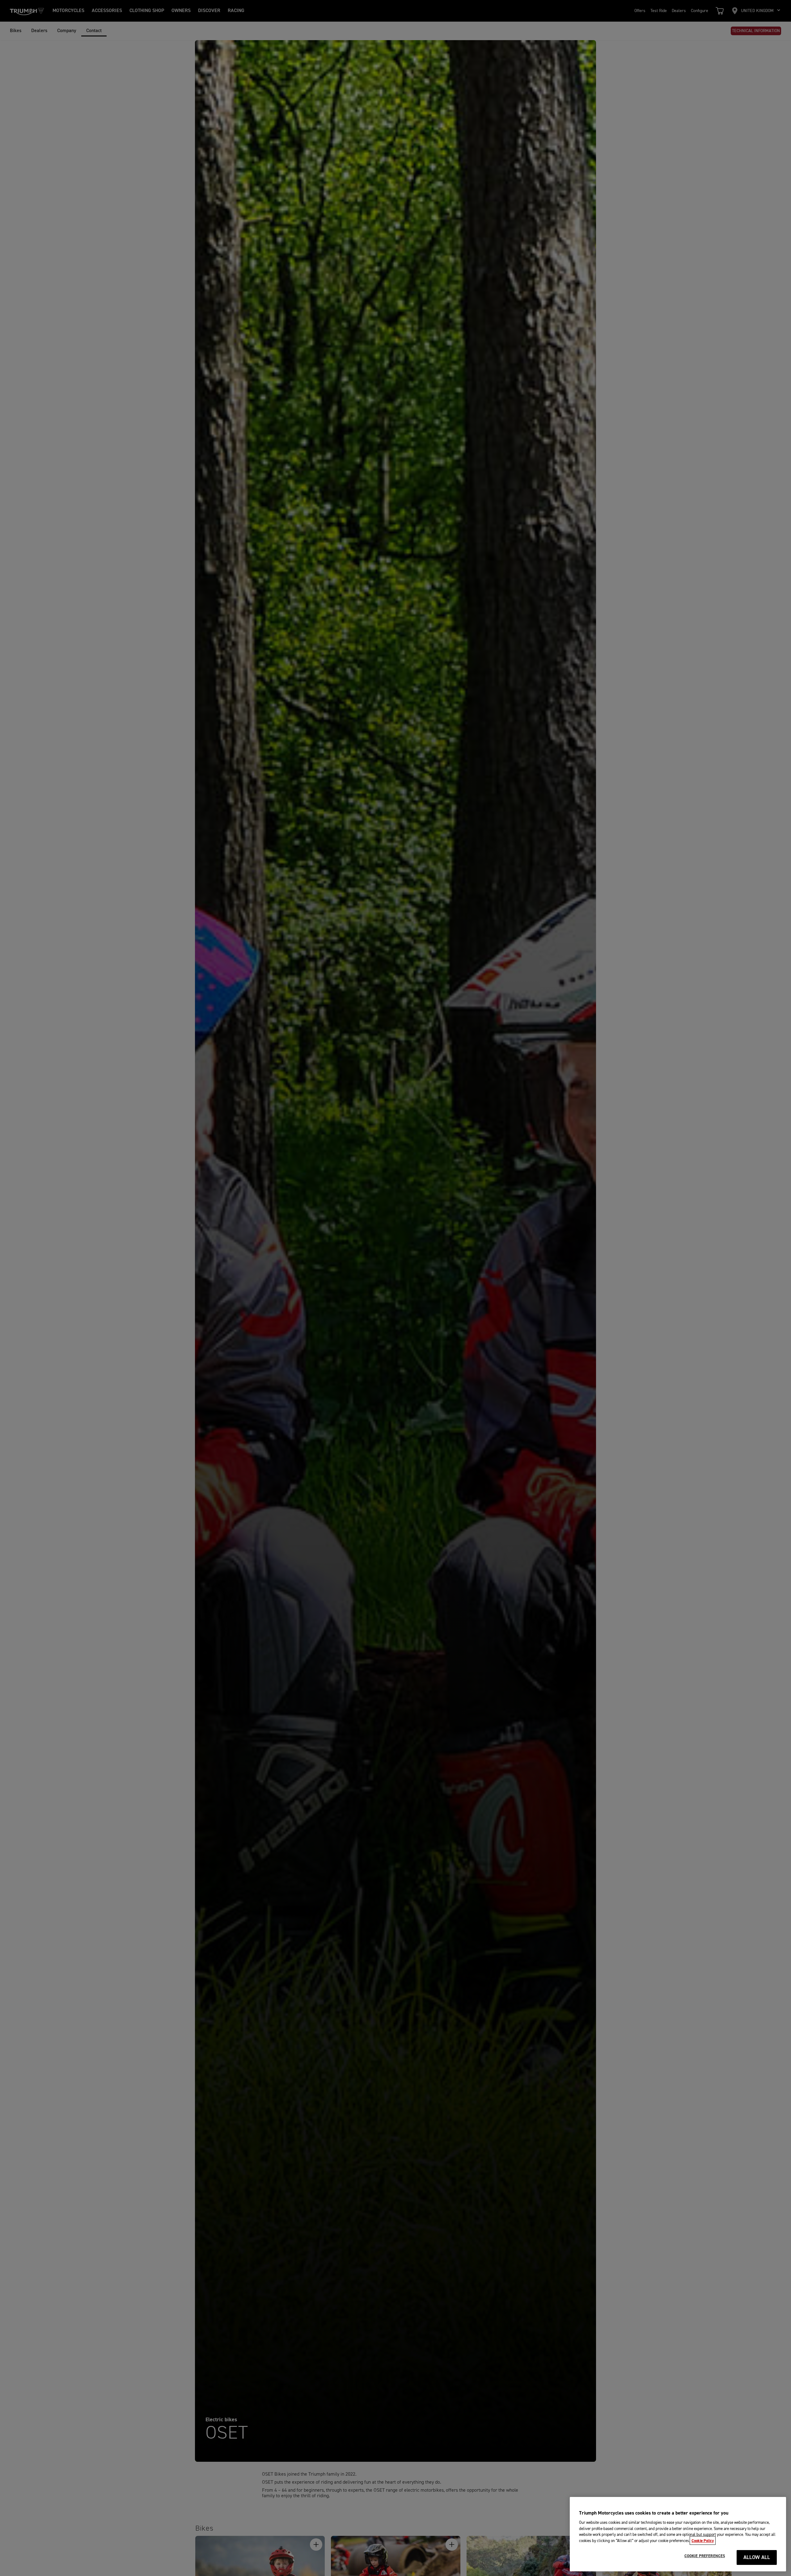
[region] (678, 2534)
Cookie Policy (703, 2540)
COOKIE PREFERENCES (705, 2556)
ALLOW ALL (757, 2558)
